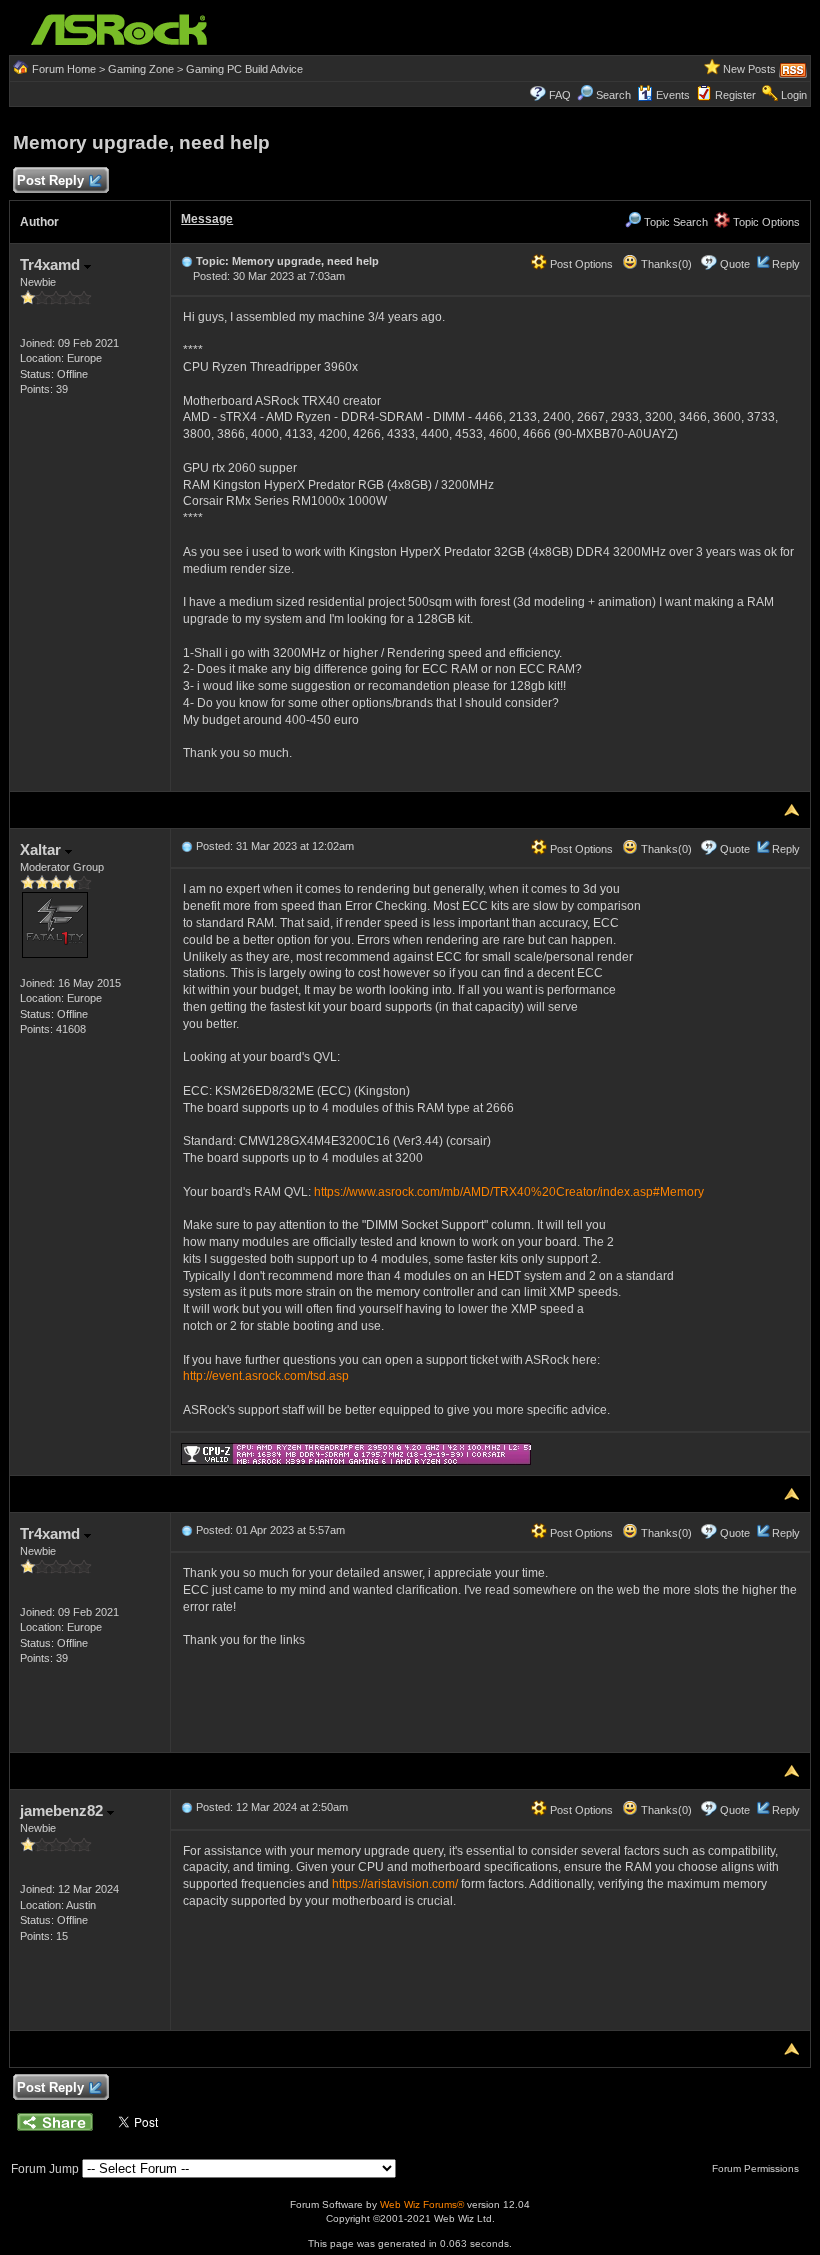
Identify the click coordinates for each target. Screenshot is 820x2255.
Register (735, 95)
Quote (735, 264)
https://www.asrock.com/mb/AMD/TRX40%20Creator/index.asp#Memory (509, 1192)
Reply (786, 264)
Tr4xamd (52, 264)
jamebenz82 (63, 1810)
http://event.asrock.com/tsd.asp (266, 1376)
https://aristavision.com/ (395, 1884)
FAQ (560, 95)
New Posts (749, 69)
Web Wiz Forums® (422, 2204)
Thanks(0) (665, 264)
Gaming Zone (141, 69)
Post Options (580, 264)
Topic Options (765, 222)
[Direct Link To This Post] (187, 261)
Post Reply (50, 180)
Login (794, 95)
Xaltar (42, 849)
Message (207, 219)
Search (613, 95)
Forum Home (64, 69)
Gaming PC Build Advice (244, 69)
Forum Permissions (757, 2168)
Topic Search (674, 222)
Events (673, 95)
